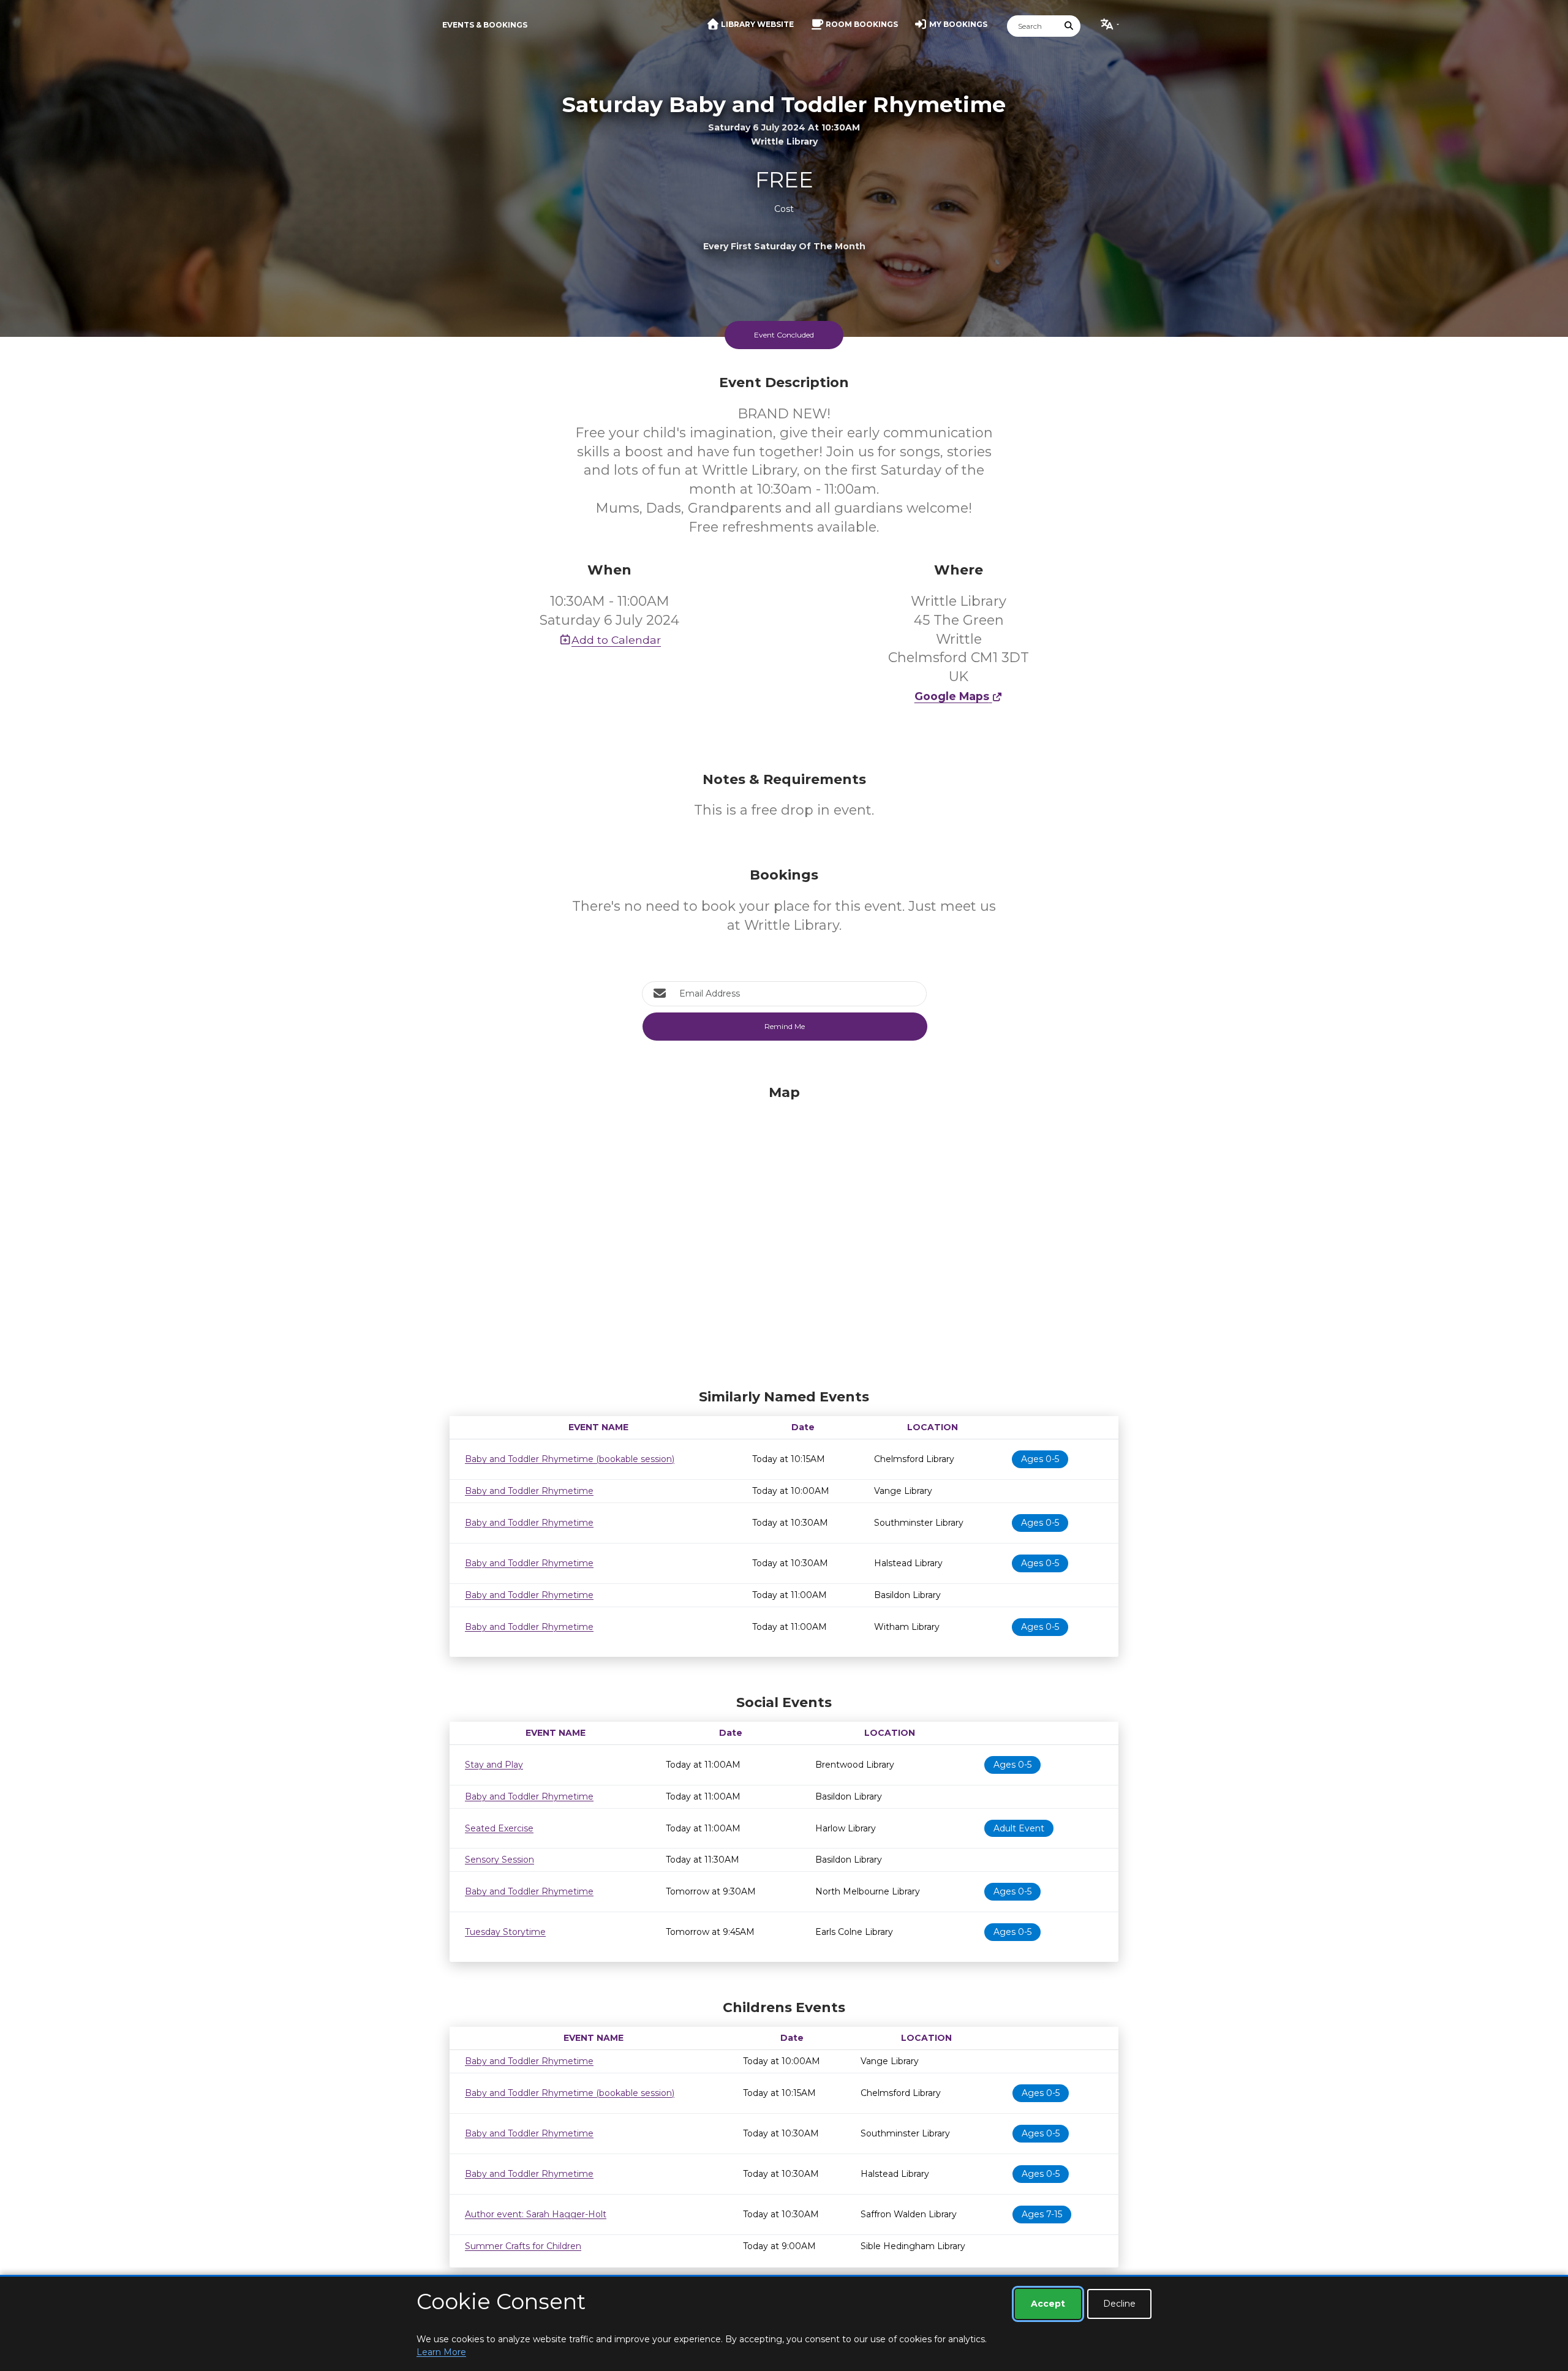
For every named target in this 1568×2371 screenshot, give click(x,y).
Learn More (441, 2352)
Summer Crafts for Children (523, 2246)
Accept (1048, 2304)
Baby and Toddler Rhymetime (529, 1491)
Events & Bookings (485, 25)
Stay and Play (494, 1765)
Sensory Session (499, 1860)
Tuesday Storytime (505, 1932)
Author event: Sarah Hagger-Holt (536, 2214)
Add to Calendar (616, 640)
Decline (1119, 2304)
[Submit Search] (1069, 26)
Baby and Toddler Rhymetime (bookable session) (570, 1459)
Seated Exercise (499, 1828)
